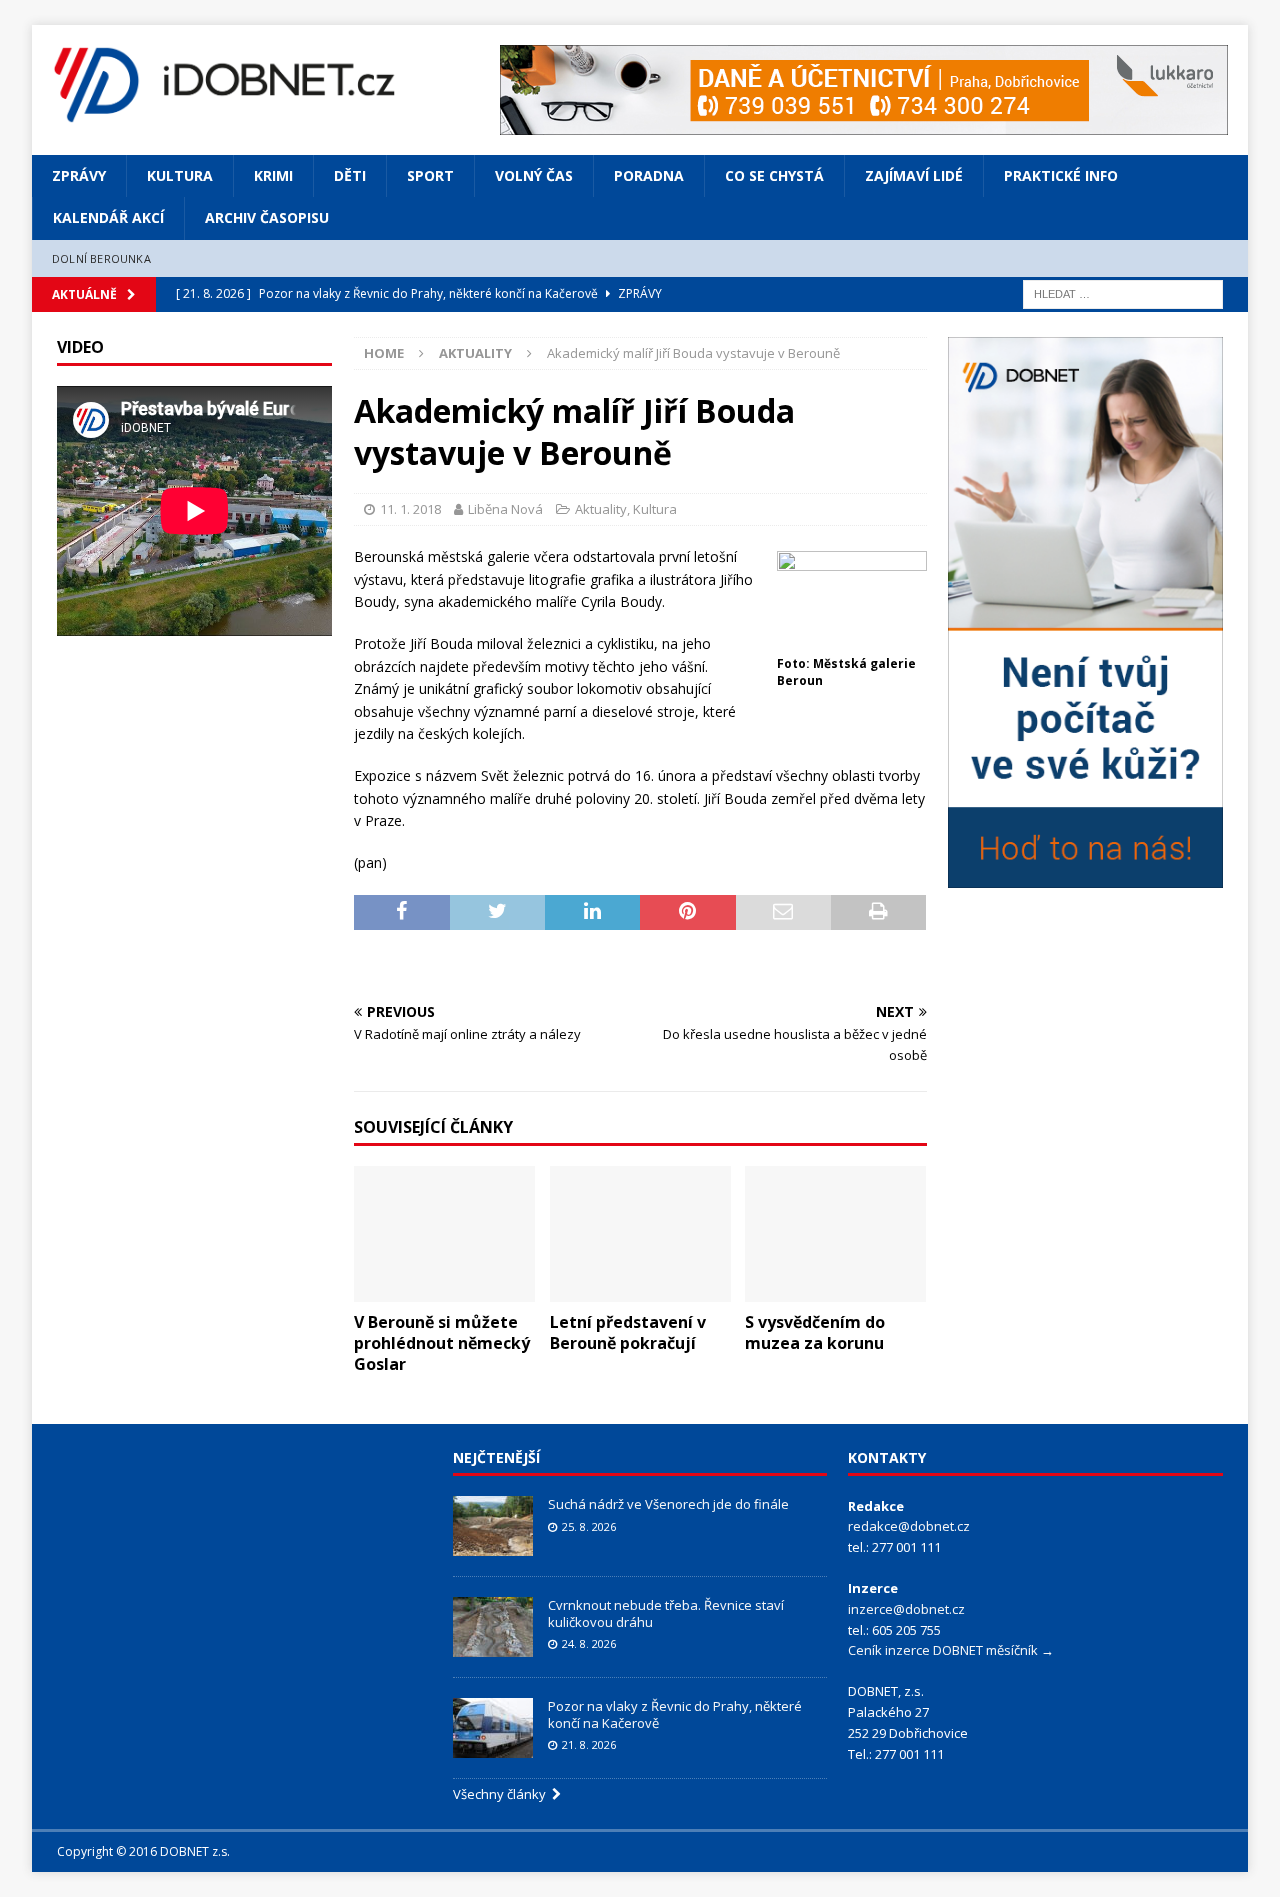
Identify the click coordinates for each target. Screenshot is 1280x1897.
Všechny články (502, 1794)
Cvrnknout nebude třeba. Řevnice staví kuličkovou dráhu (666, 1613)
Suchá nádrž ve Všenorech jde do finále (668, 1504)
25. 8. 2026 (589, 1526)
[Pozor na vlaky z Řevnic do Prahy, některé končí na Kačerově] (493, 1728)
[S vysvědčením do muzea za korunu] (835, 1234)
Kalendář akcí (108, 217)
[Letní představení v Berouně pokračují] (640, 1234)
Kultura (180, 175)
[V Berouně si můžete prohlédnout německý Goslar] (444, 1234)
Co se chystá (774, 175)
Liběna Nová (505, 509)
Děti (350, 175)
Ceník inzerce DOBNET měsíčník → (951, 1650)
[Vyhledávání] (1123, 293)
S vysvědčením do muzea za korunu (815, 1332)
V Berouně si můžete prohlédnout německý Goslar (442, 1343)
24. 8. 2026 (589, 1643)
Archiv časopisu (267, 217)
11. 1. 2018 (410, 509)
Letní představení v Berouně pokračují (628, 1332)
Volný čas (534, 175)
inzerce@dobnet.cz (906, 1609)
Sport (430, 175)
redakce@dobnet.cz (909, 1526)
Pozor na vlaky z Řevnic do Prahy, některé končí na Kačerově (675, 1714)
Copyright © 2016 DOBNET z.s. (143, 1851)
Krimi (273, 175)
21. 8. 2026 (589, 1744)
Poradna (649, 175)
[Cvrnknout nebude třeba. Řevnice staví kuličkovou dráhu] (493, 1627)
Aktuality (601, 509)
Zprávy (79, 175)
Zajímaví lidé (914, 175)
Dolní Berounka (101, 258)
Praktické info (1061, 175)
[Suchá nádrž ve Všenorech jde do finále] (493, 1526)
